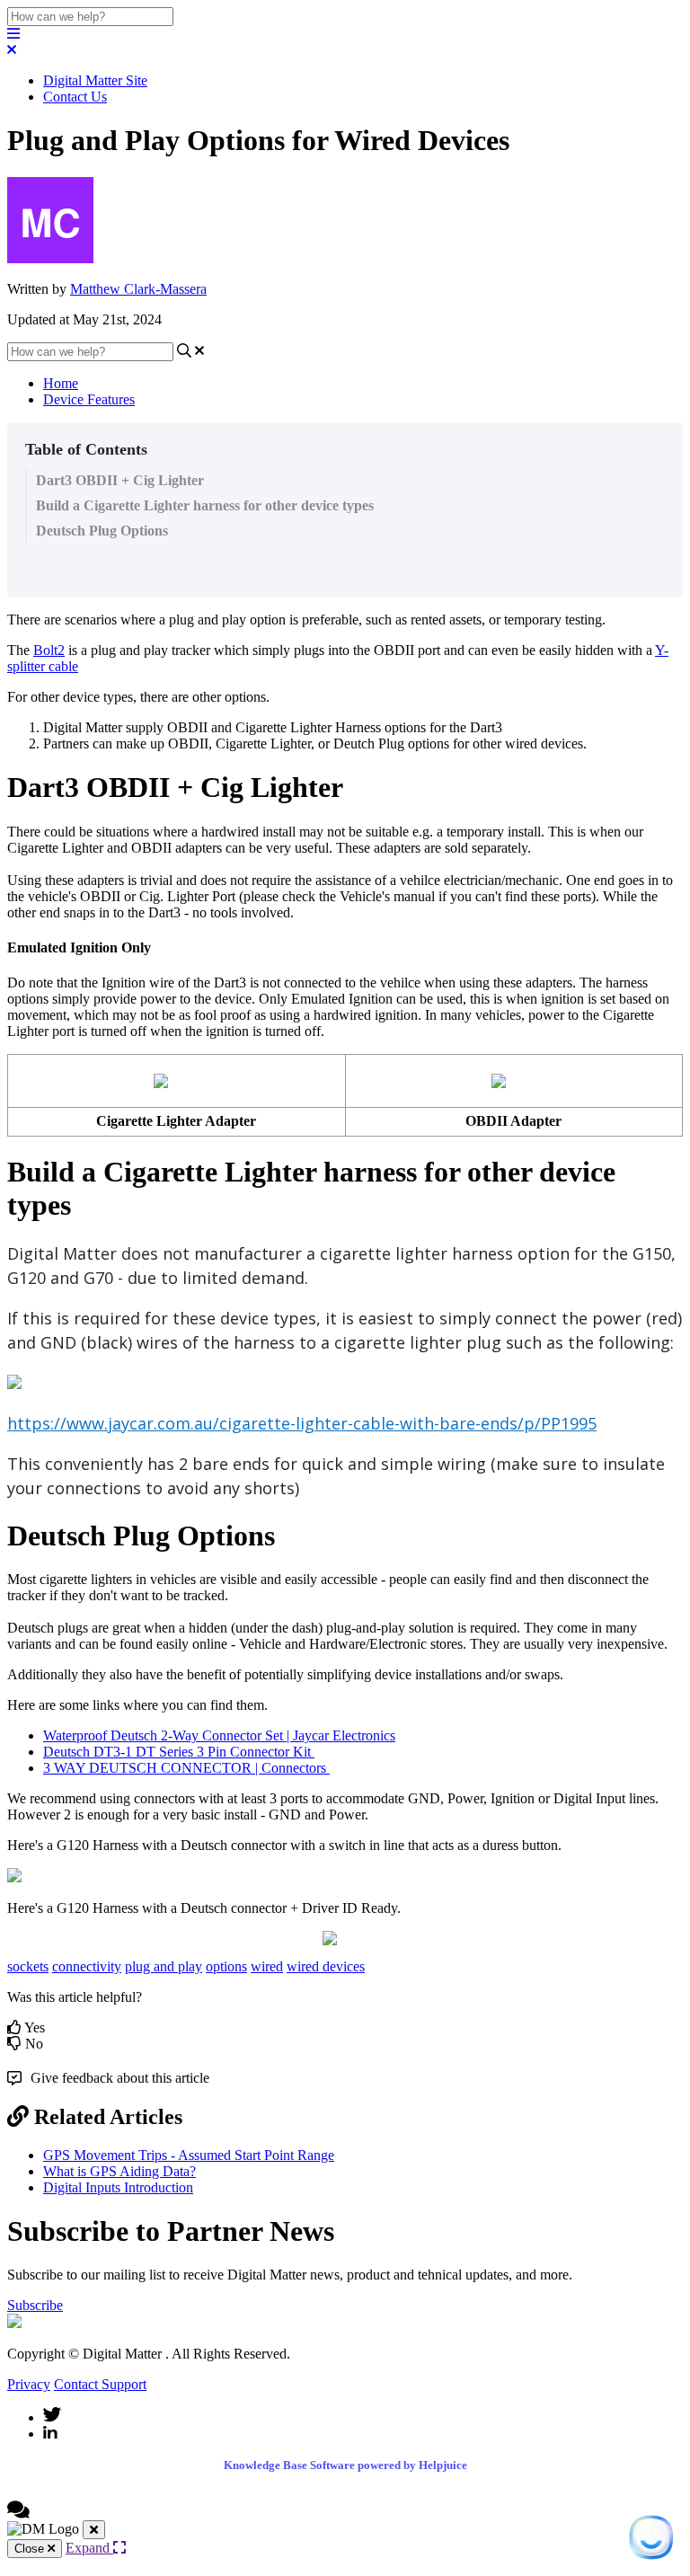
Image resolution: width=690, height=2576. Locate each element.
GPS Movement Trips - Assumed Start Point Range (189, 2155)
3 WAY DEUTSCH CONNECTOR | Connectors (186, 1768)
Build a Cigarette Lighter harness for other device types (205, 505)
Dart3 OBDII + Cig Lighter (120, 480)
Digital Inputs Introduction (118, 2187)
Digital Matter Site (95, 80)
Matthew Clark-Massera (138, 289)
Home (61, 383)
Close (31, 2549)
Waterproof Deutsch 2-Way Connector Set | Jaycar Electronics (219, 1735)
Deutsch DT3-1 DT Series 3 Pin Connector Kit (179, 1752)
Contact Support (100, 2384)
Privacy (29, 2384)
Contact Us (75, 97)
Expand (89, 2548)
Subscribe (35, 2305)
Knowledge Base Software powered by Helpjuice (345, 2465)
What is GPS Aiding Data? (119, 2171)
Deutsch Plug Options (102, 531)
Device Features (89, 399)
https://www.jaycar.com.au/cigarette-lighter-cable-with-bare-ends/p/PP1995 (302, 1423)
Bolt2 (49, 650)
